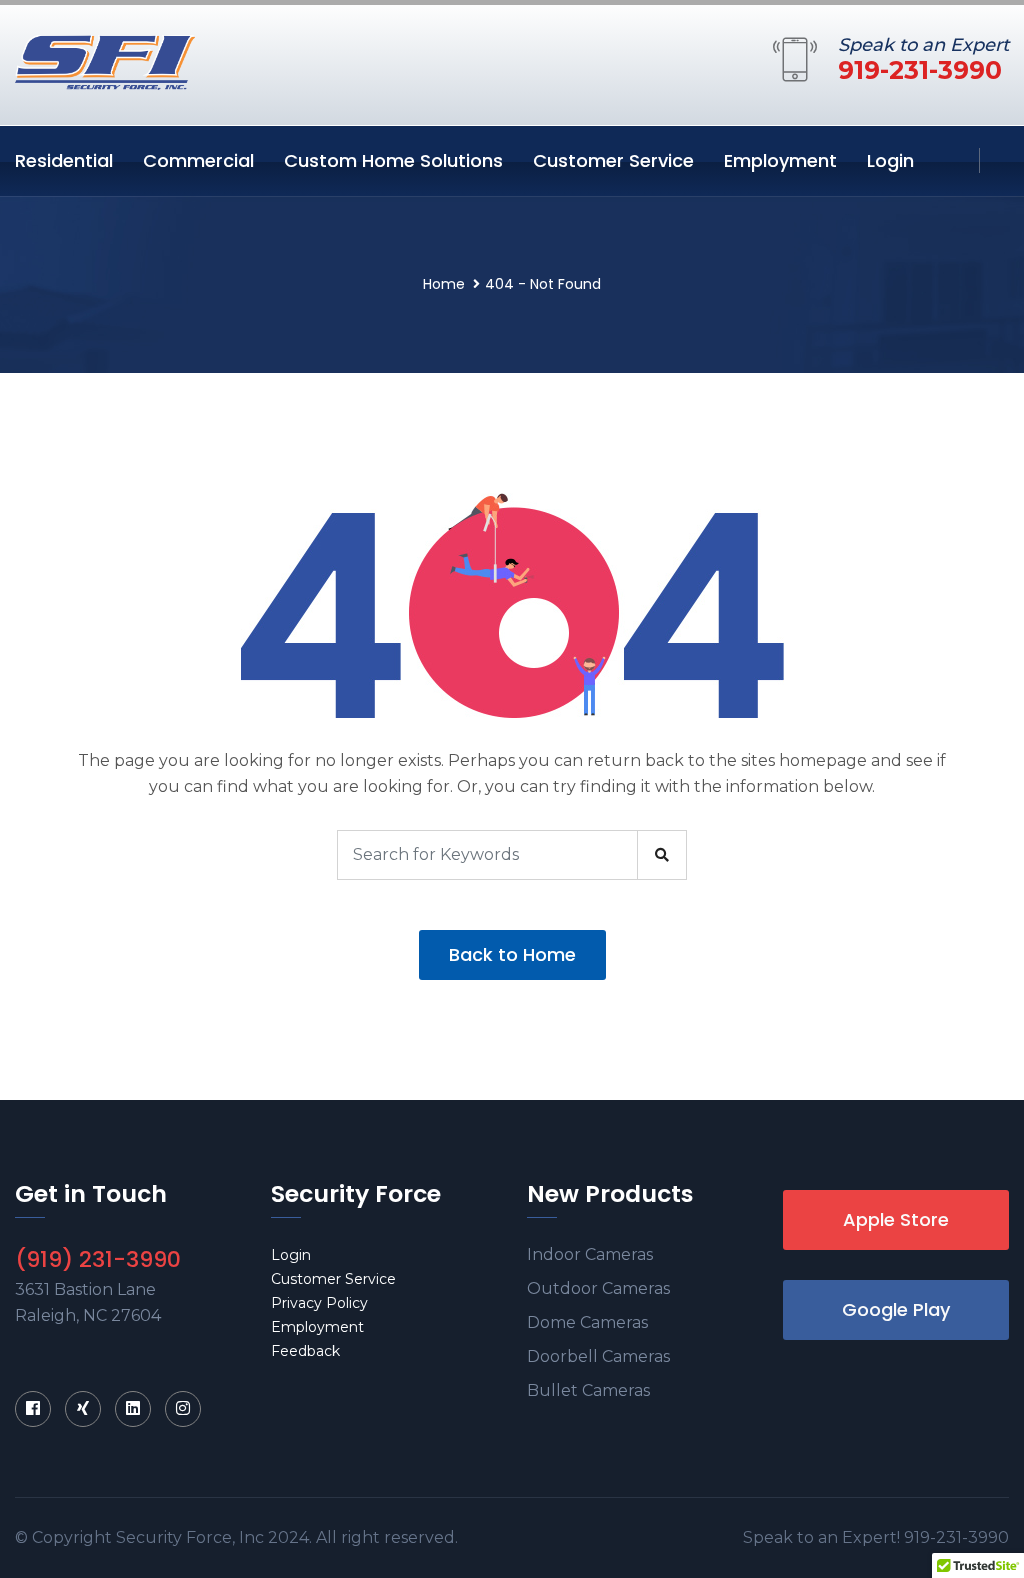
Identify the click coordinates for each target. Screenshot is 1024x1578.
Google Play (896, 1309)
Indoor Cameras (590, 1254)
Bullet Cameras (588, 1390)
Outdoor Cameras (598, 1288)
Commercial (198, 160)
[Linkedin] (133, 1409)
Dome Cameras (587, 1322)
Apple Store (896, 1219)
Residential (64, 160)
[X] (83, 1409)
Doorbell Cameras (598, 1356)
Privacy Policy (319, 1303)
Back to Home (512, 954)
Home (444, 284)
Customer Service (613, 160)
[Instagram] (183, 1409)
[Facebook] (33, 1409)
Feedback (305, 1351)
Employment (780, 160)
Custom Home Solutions (393, 160)
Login (890, 160)
